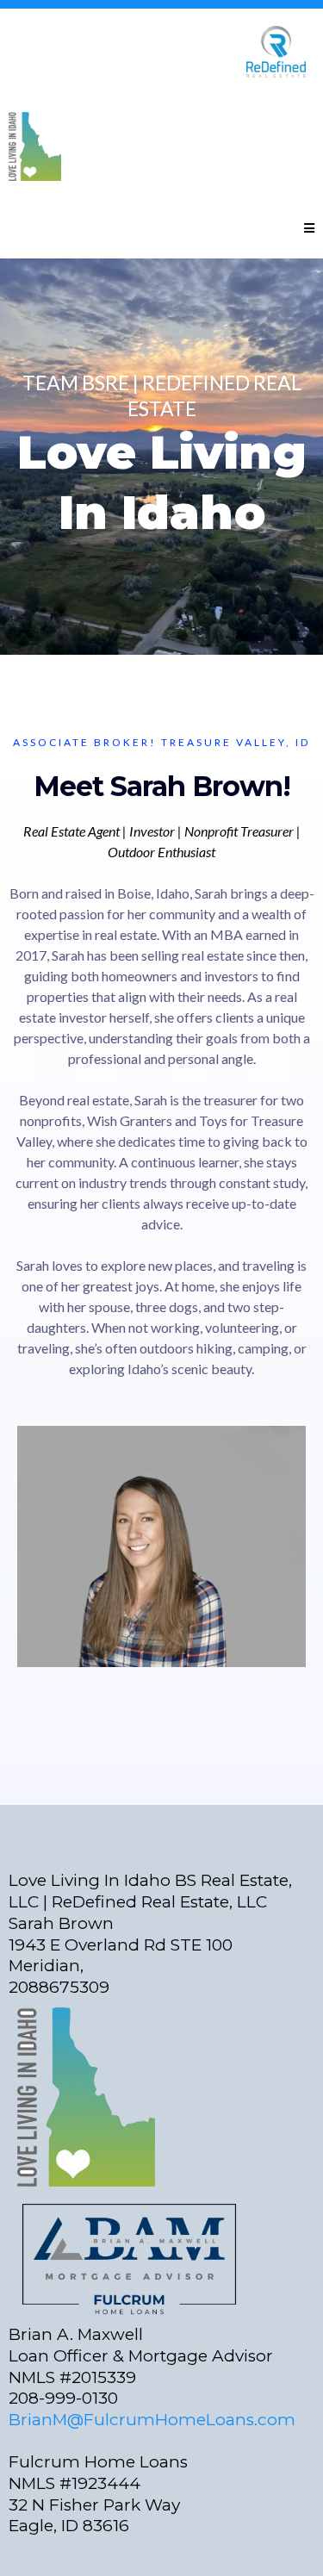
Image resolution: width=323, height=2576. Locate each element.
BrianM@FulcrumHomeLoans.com (152, 2420)
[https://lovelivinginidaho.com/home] (157, 146)
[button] (309, 229)
